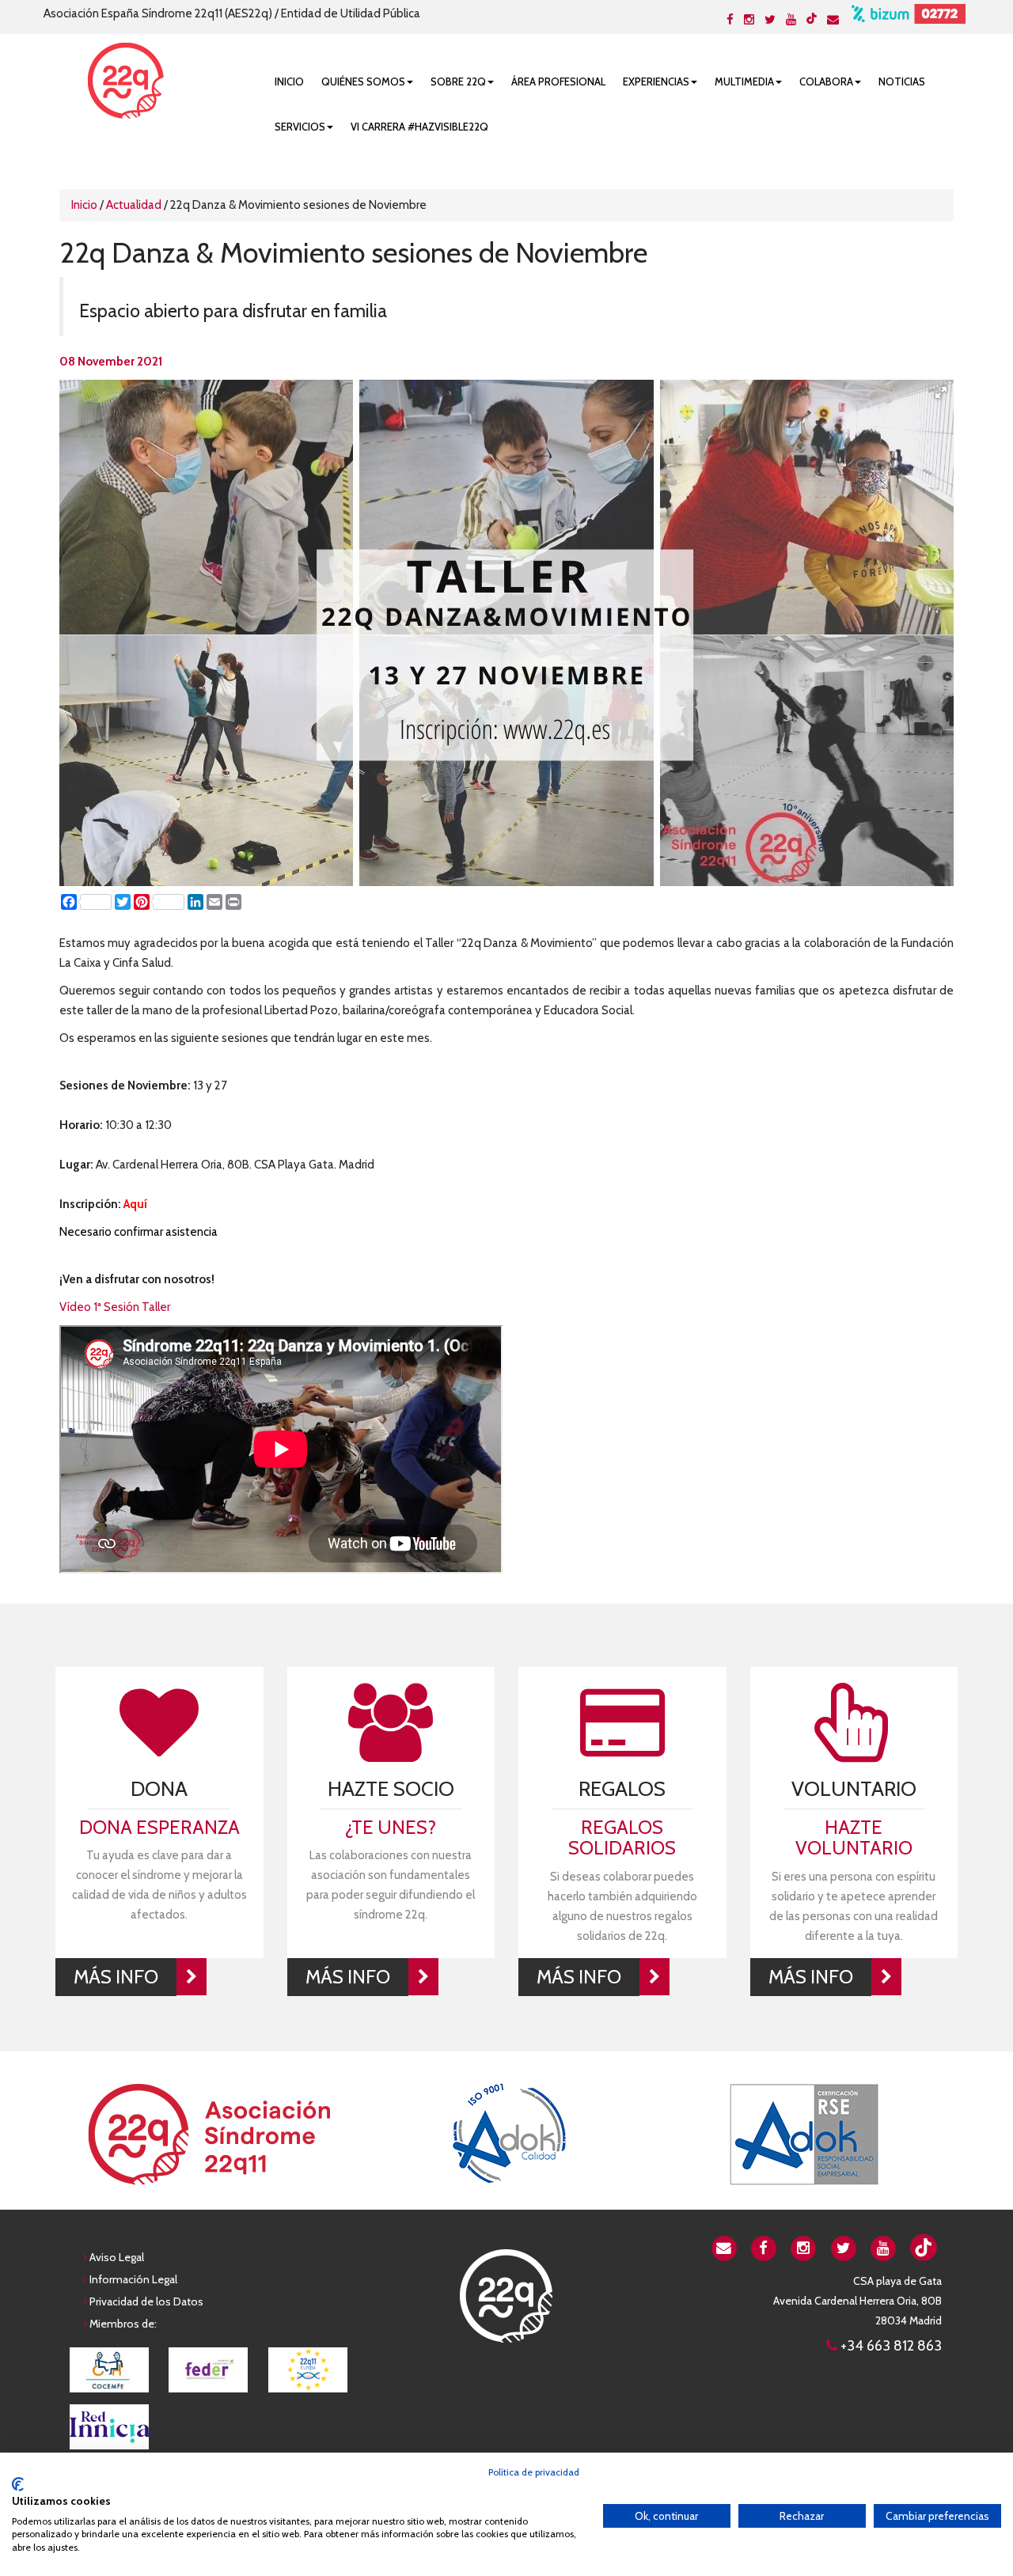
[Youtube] (791, 20)
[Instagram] (749, 20)
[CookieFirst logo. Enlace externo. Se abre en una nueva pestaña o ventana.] (18, 2484)
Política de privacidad (534, 2472)
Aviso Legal (117, 2257)
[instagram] (804, 2247)
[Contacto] (833, 20)
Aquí (135, 1204)
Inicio (289, 81)
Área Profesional (558, 81)
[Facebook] (730, 20)
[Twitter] (770, 20)
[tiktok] (812, 18)
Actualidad (134, 205)
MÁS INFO (116, 1977)
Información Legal (133, 2279)
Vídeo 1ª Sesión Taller (115, 1307)
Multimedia (744, 81)
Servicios (300, 127)
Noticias (902, 81)
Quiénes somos (363, 81)
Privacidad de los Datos (146, 2301)
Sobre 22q (458, 81)
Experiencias (656, 81)
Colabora (826, 81)
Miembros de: (123, 2324)
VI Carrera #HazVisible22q (419, 127)
